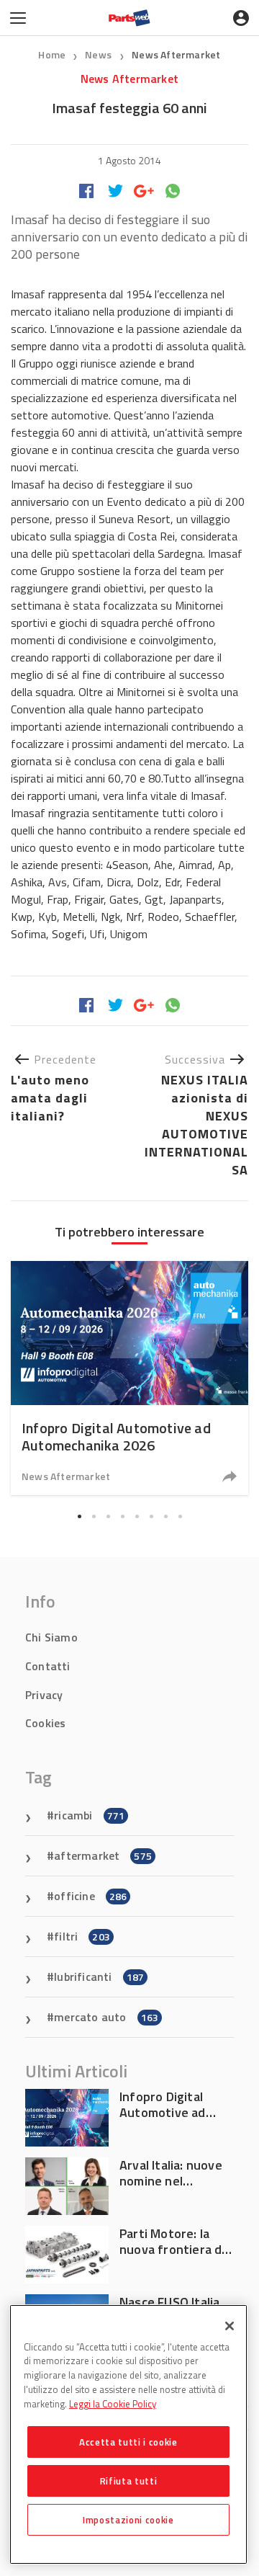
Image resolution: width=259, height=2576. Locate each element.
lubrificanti (99, 1976)
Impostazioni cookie (128, 2520)
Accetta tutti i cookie (128, 2442)
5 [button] (137, 1516)
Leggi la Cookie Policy (113, 2404)
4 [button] (122, 1516)
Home (52, 54)
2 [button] (94, 1516)
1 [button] (79, 1516)
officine (90, 1896)
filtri (82, 1936)
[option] (129, 1378)
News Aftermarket (176, 54)
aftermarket (103, 1855)
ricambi (89, 1815)
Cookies (45, 1723)
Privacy (44, 1695)
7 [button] (165, 1516)
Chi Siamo (51, 1637)
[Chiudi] (230, 2326)
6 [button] (151, 1516)
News (99, 54)
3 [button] (108, 1516)
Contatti (48, 1666)
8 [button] (180, 1516)
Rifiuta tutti (129, 2481)
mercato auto (106, 2017)
